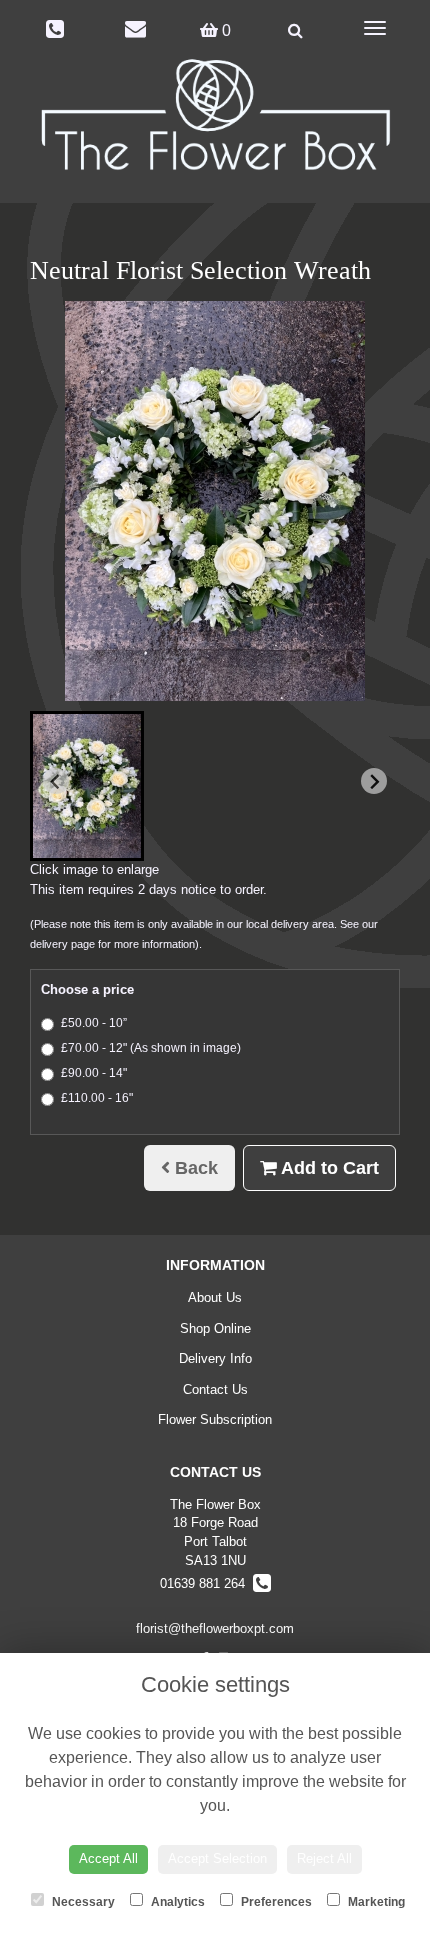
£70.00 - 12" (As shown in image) (151, 1048)
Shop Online (215, 1328)
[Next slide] (374, 781)
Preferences (275, 1902)
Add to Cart (328, 1168)
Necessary (82, 1902)
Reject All (324, 1858)
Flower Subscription (215, 1419)
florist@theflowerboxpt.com (215, 1628)
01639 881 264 (206, 1583)
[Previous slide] (56, 781)
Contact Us (215, 1389)
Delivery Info (215, 1358)
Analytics (176, 1902)
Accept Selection (217, 1858)
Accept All (108, 1858)
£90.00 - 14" (94, 1073)
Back (194, 1168)
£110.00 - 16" (97, 1098)
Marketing (375, 1902)
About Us (215, 1297)
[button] (87, 786)
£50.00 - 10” (94, 1023)
